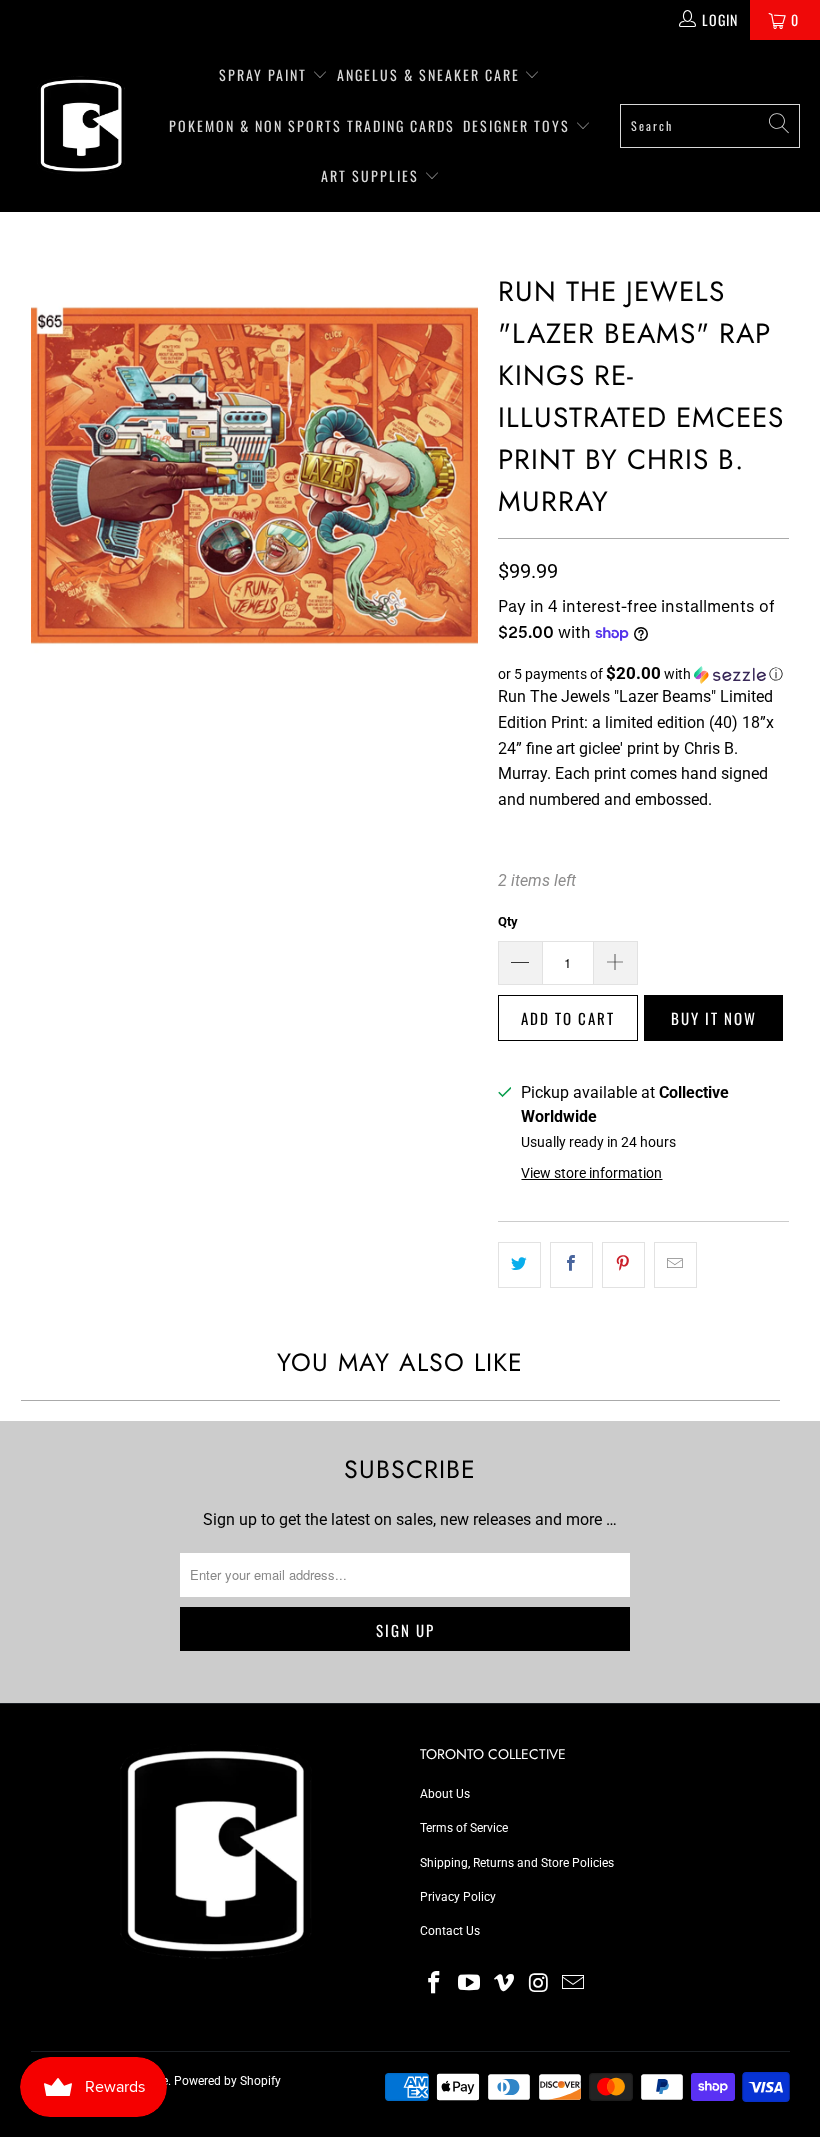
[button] (644, 674)
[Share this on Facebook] (571, 1265)
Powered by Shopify (227, 2081)
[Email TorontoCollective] (574, 1984)
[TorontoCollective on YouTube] (470, 1984)
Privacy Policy (458, 1897)
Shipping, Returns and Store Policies (517, 1863)
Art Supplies (372, 175)
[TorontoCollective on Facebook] (435, 1984)
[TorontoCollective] (80, 125)
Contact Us (450, 1931)
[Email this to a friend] (675, 1265)
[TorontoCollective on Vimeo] (504, 1984)
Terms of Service (464, 1828)
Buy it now (714, 1018)
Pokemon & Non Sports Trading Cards (312, 125)
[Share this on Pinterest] (623, 1265)
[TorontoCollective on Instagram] (539, 1984)
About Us (445, 1794)
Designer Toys (519, 125)
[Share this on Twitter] (519, 1265)
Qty (508, 921)
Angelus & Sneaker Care (428, 74)
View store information (591, 1173)
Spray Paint (265, 74)
